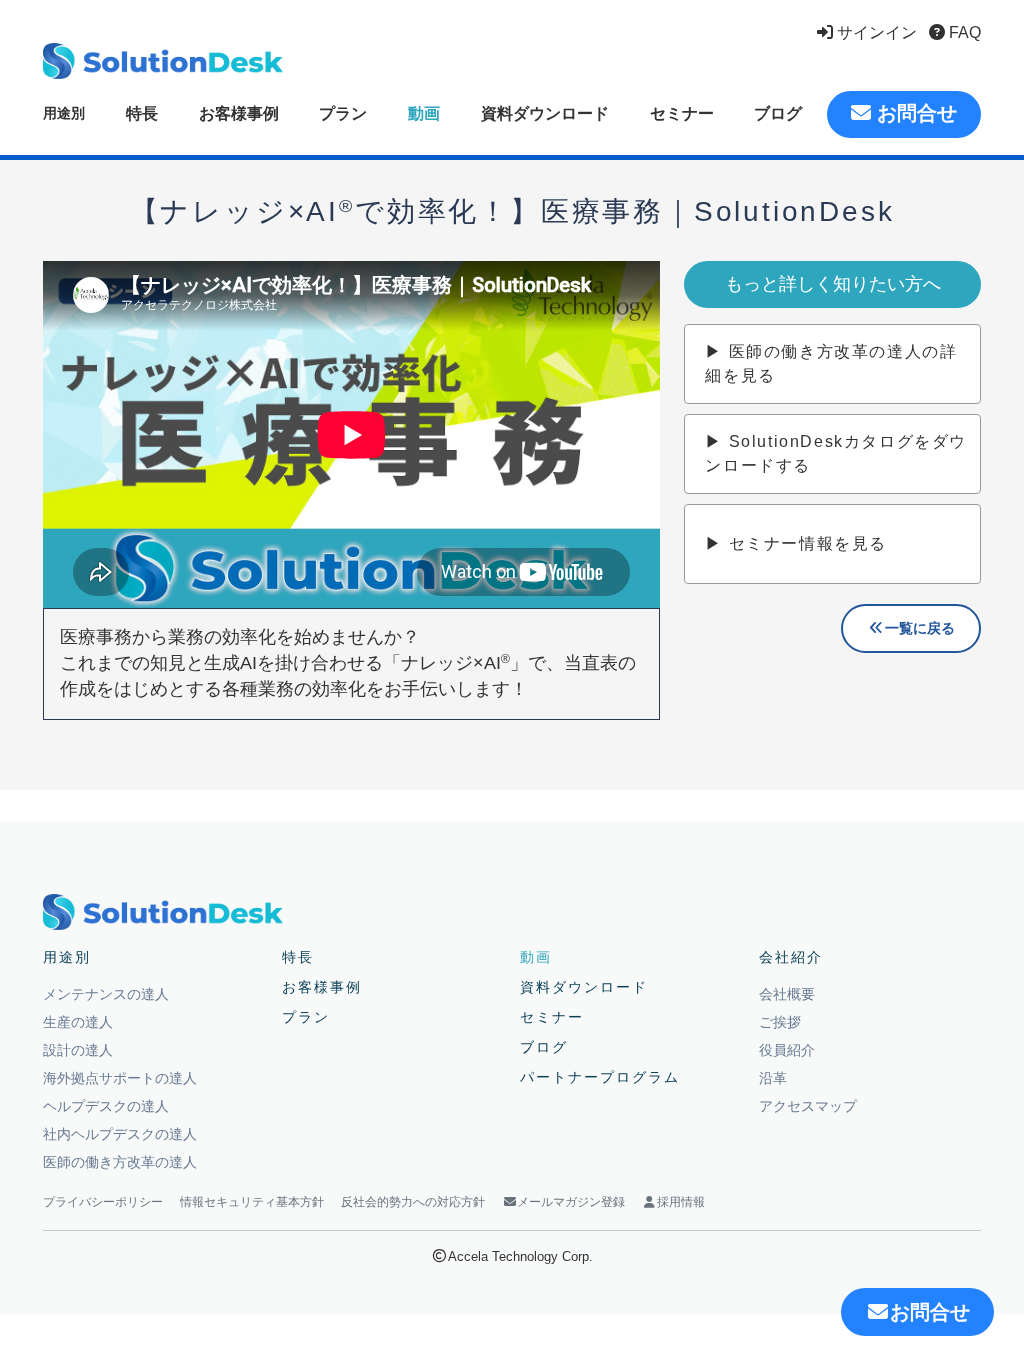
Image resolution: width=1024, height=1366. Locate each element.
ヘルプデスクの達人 (106, 1106)
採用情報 (681, 1202)
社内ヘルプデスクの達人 (120, 1134)
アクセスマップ (808, 1106)
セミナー (682, 113)
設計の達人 (78, 1050)
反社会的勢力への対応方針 (413, 1202)
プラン (343, 113)
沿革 (773, 1078)
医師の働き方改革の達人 (120, 1162)
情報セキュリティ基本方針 (252, 1202)
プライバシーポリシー (103, 1202)
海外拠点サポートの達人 (120, 1078)
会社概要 (787, 994)
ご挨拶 (780, 1022)
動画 (424, 113)
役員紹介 (787, 1050)
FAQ (963, 32)
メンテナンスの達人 (106, 994)
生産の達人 (78, 1022)
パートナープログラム (600, 1077)
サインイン (875, 32)
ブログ (778, 113)
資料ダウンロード (545, 113)
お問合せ (914, 113)
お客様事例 (239, 113)
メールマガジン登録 (571, 1202)
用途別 (64, 113)
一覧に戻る (920, 628)
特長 (142, 113)
